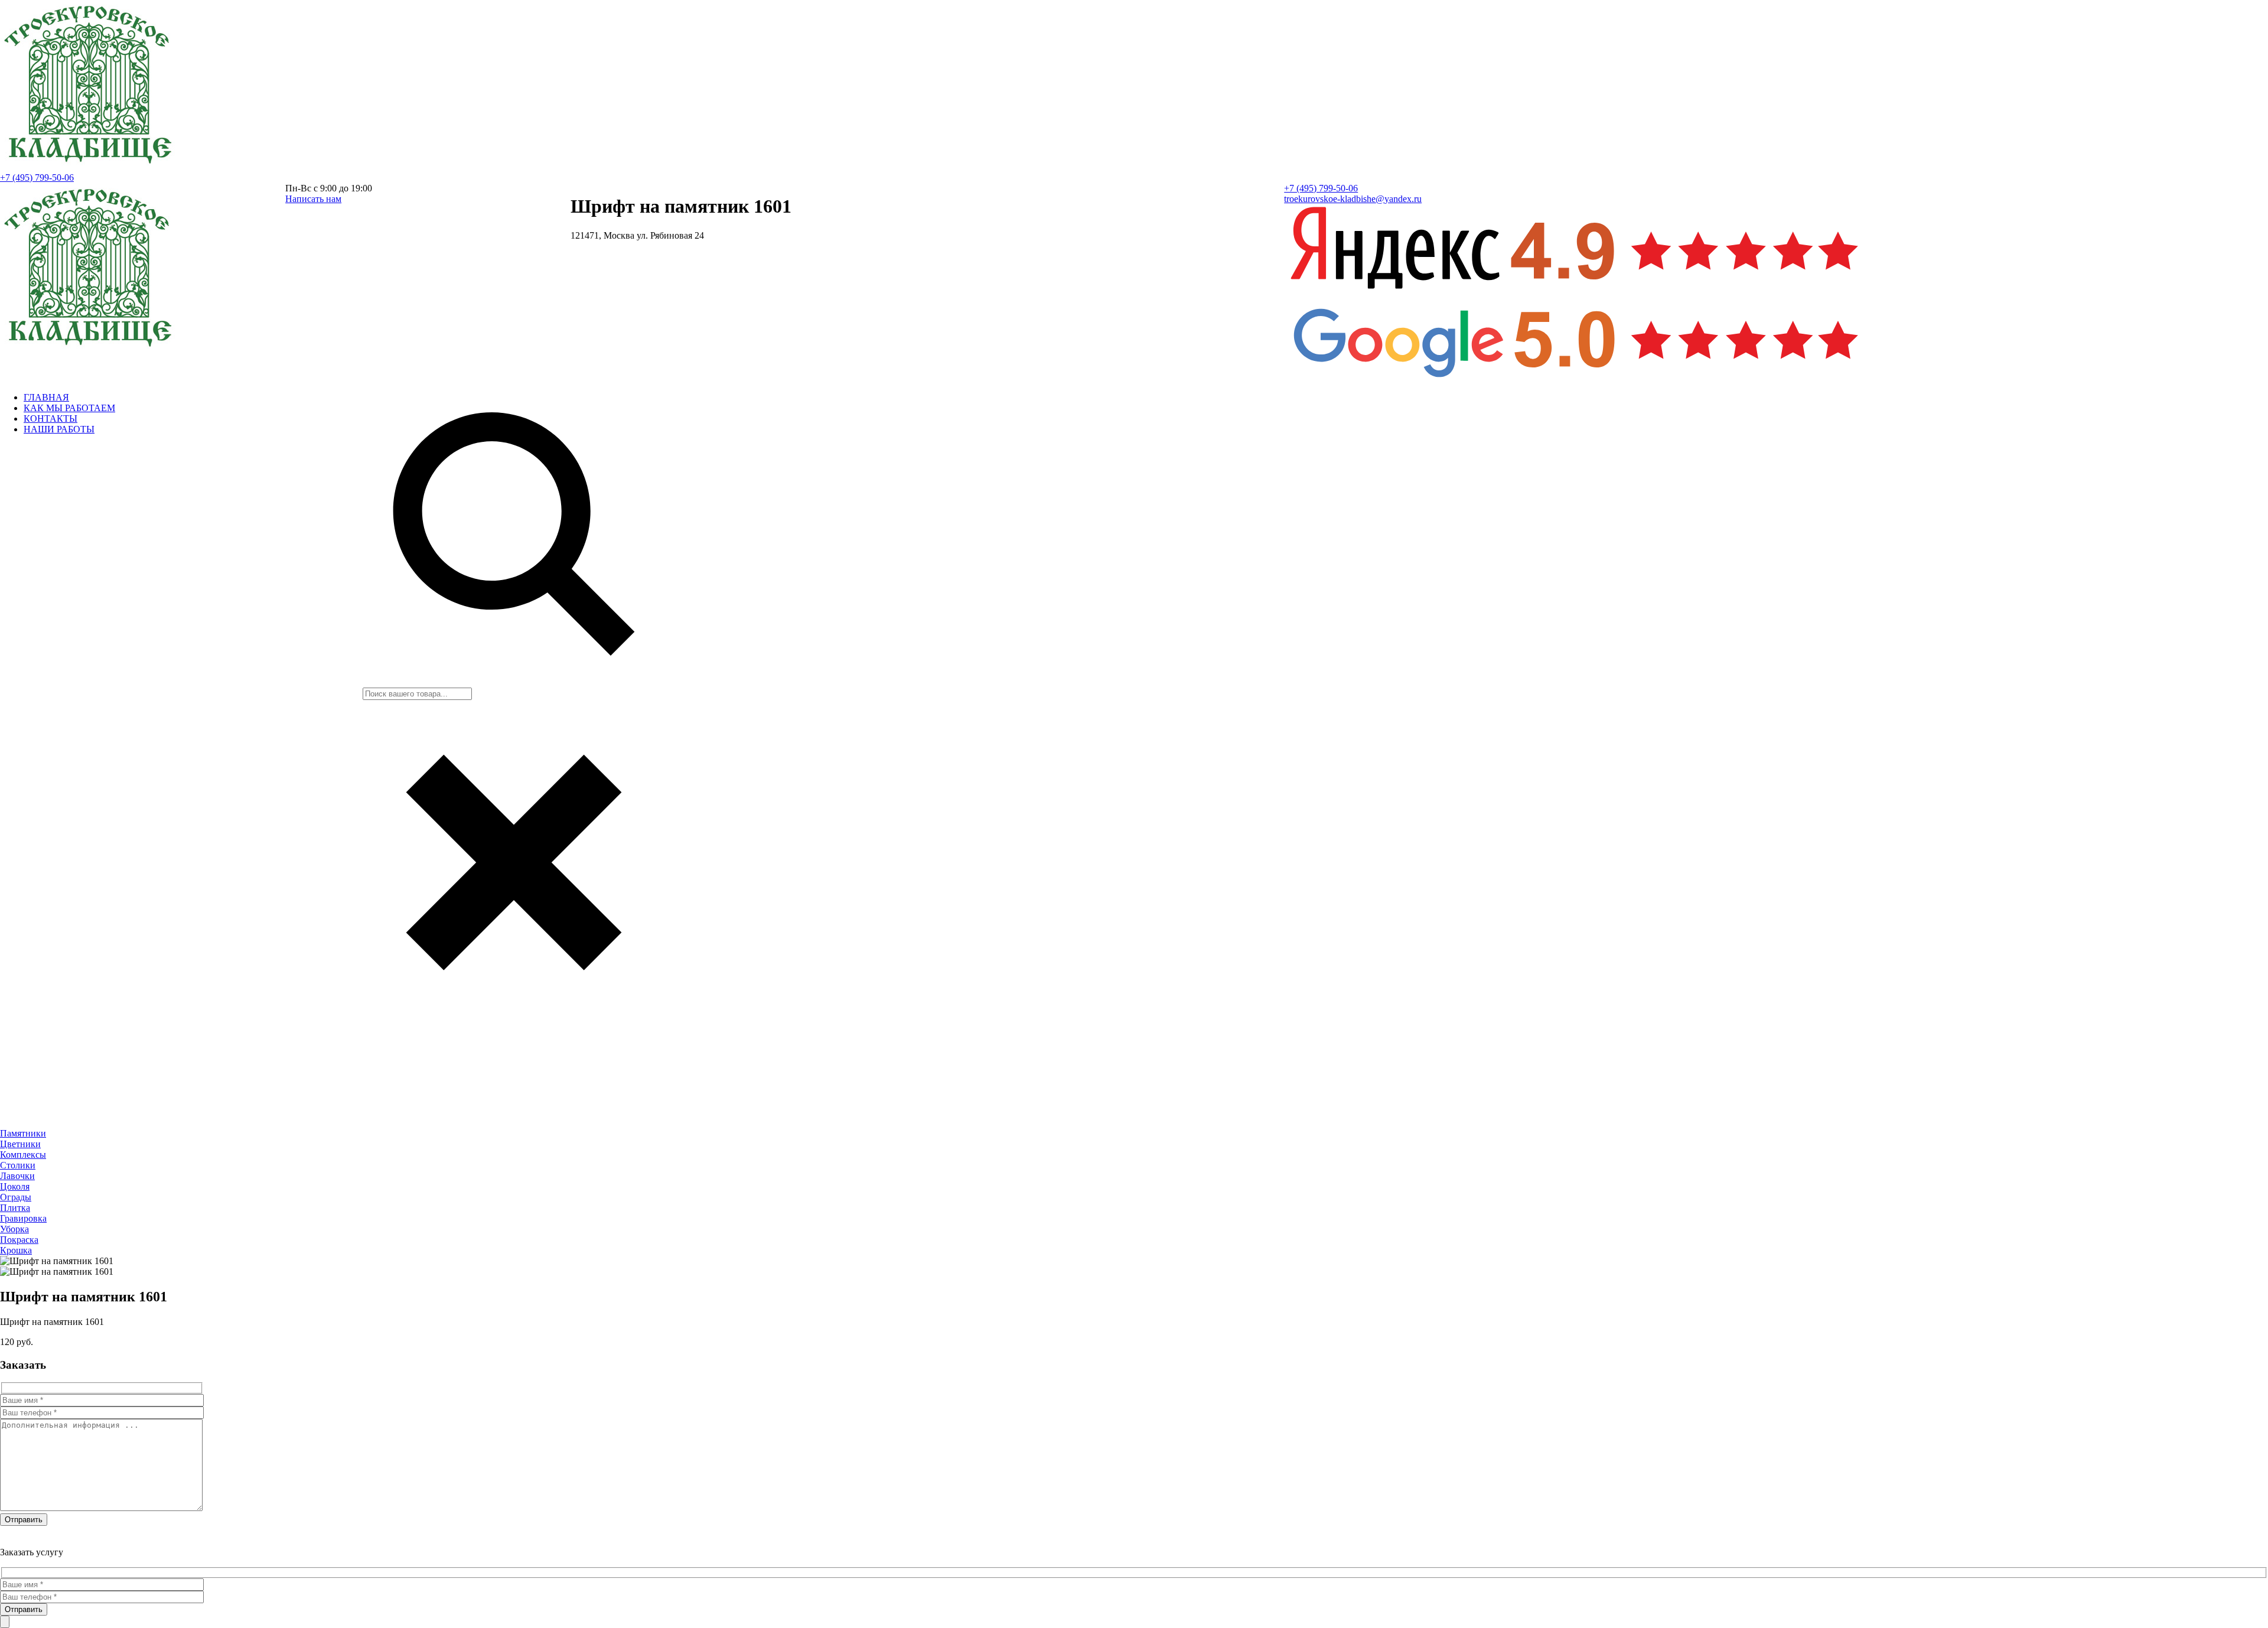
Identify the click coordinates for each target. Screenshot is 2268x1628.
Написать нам (313, 199)
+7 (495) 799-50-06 (37, 178)
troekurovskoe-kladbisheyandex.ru (1353, 199)
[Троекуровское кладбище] (89, 350)
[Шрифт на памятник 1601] (89, 167)
